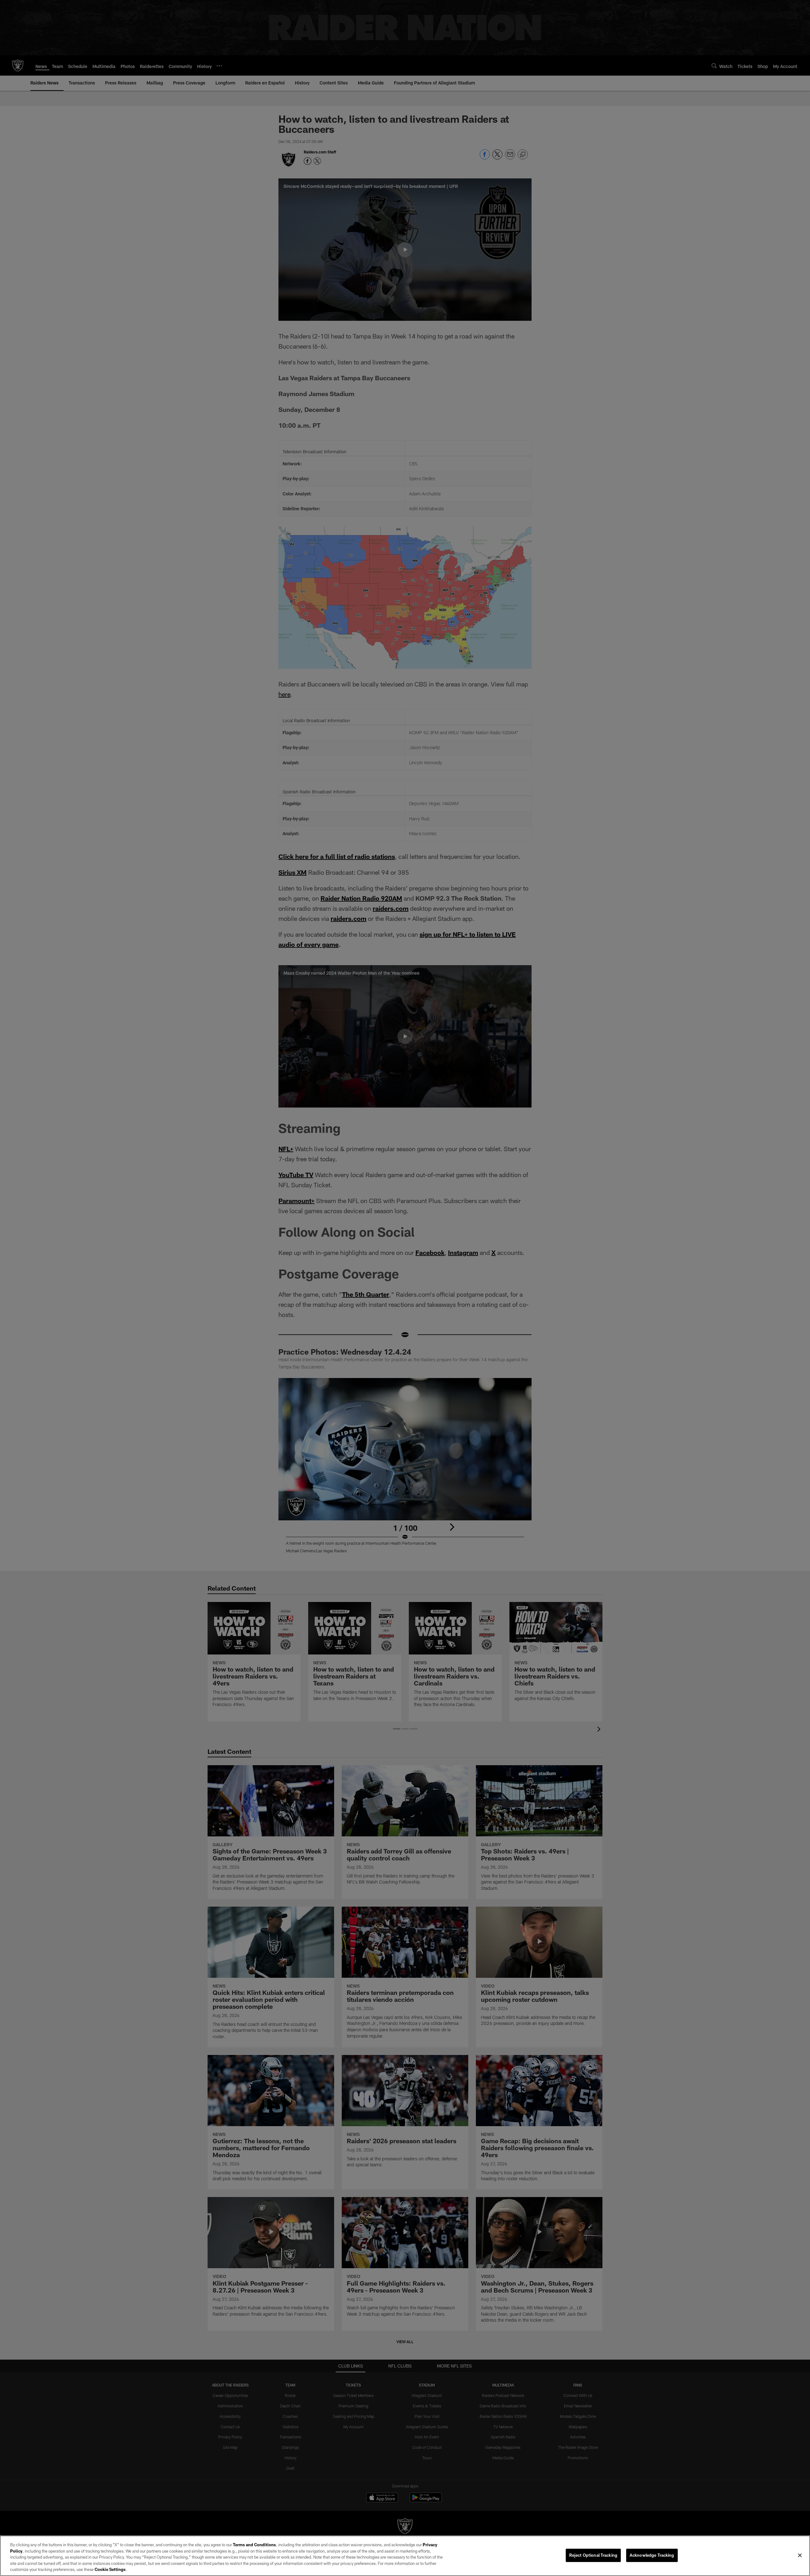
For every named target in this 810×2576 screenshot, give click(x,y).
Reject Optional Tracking (593, 2555)
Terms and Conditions (254, 2545)
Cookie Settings (110, 2569)
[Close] (800, 2555)
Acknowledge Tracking (652, 2555)
